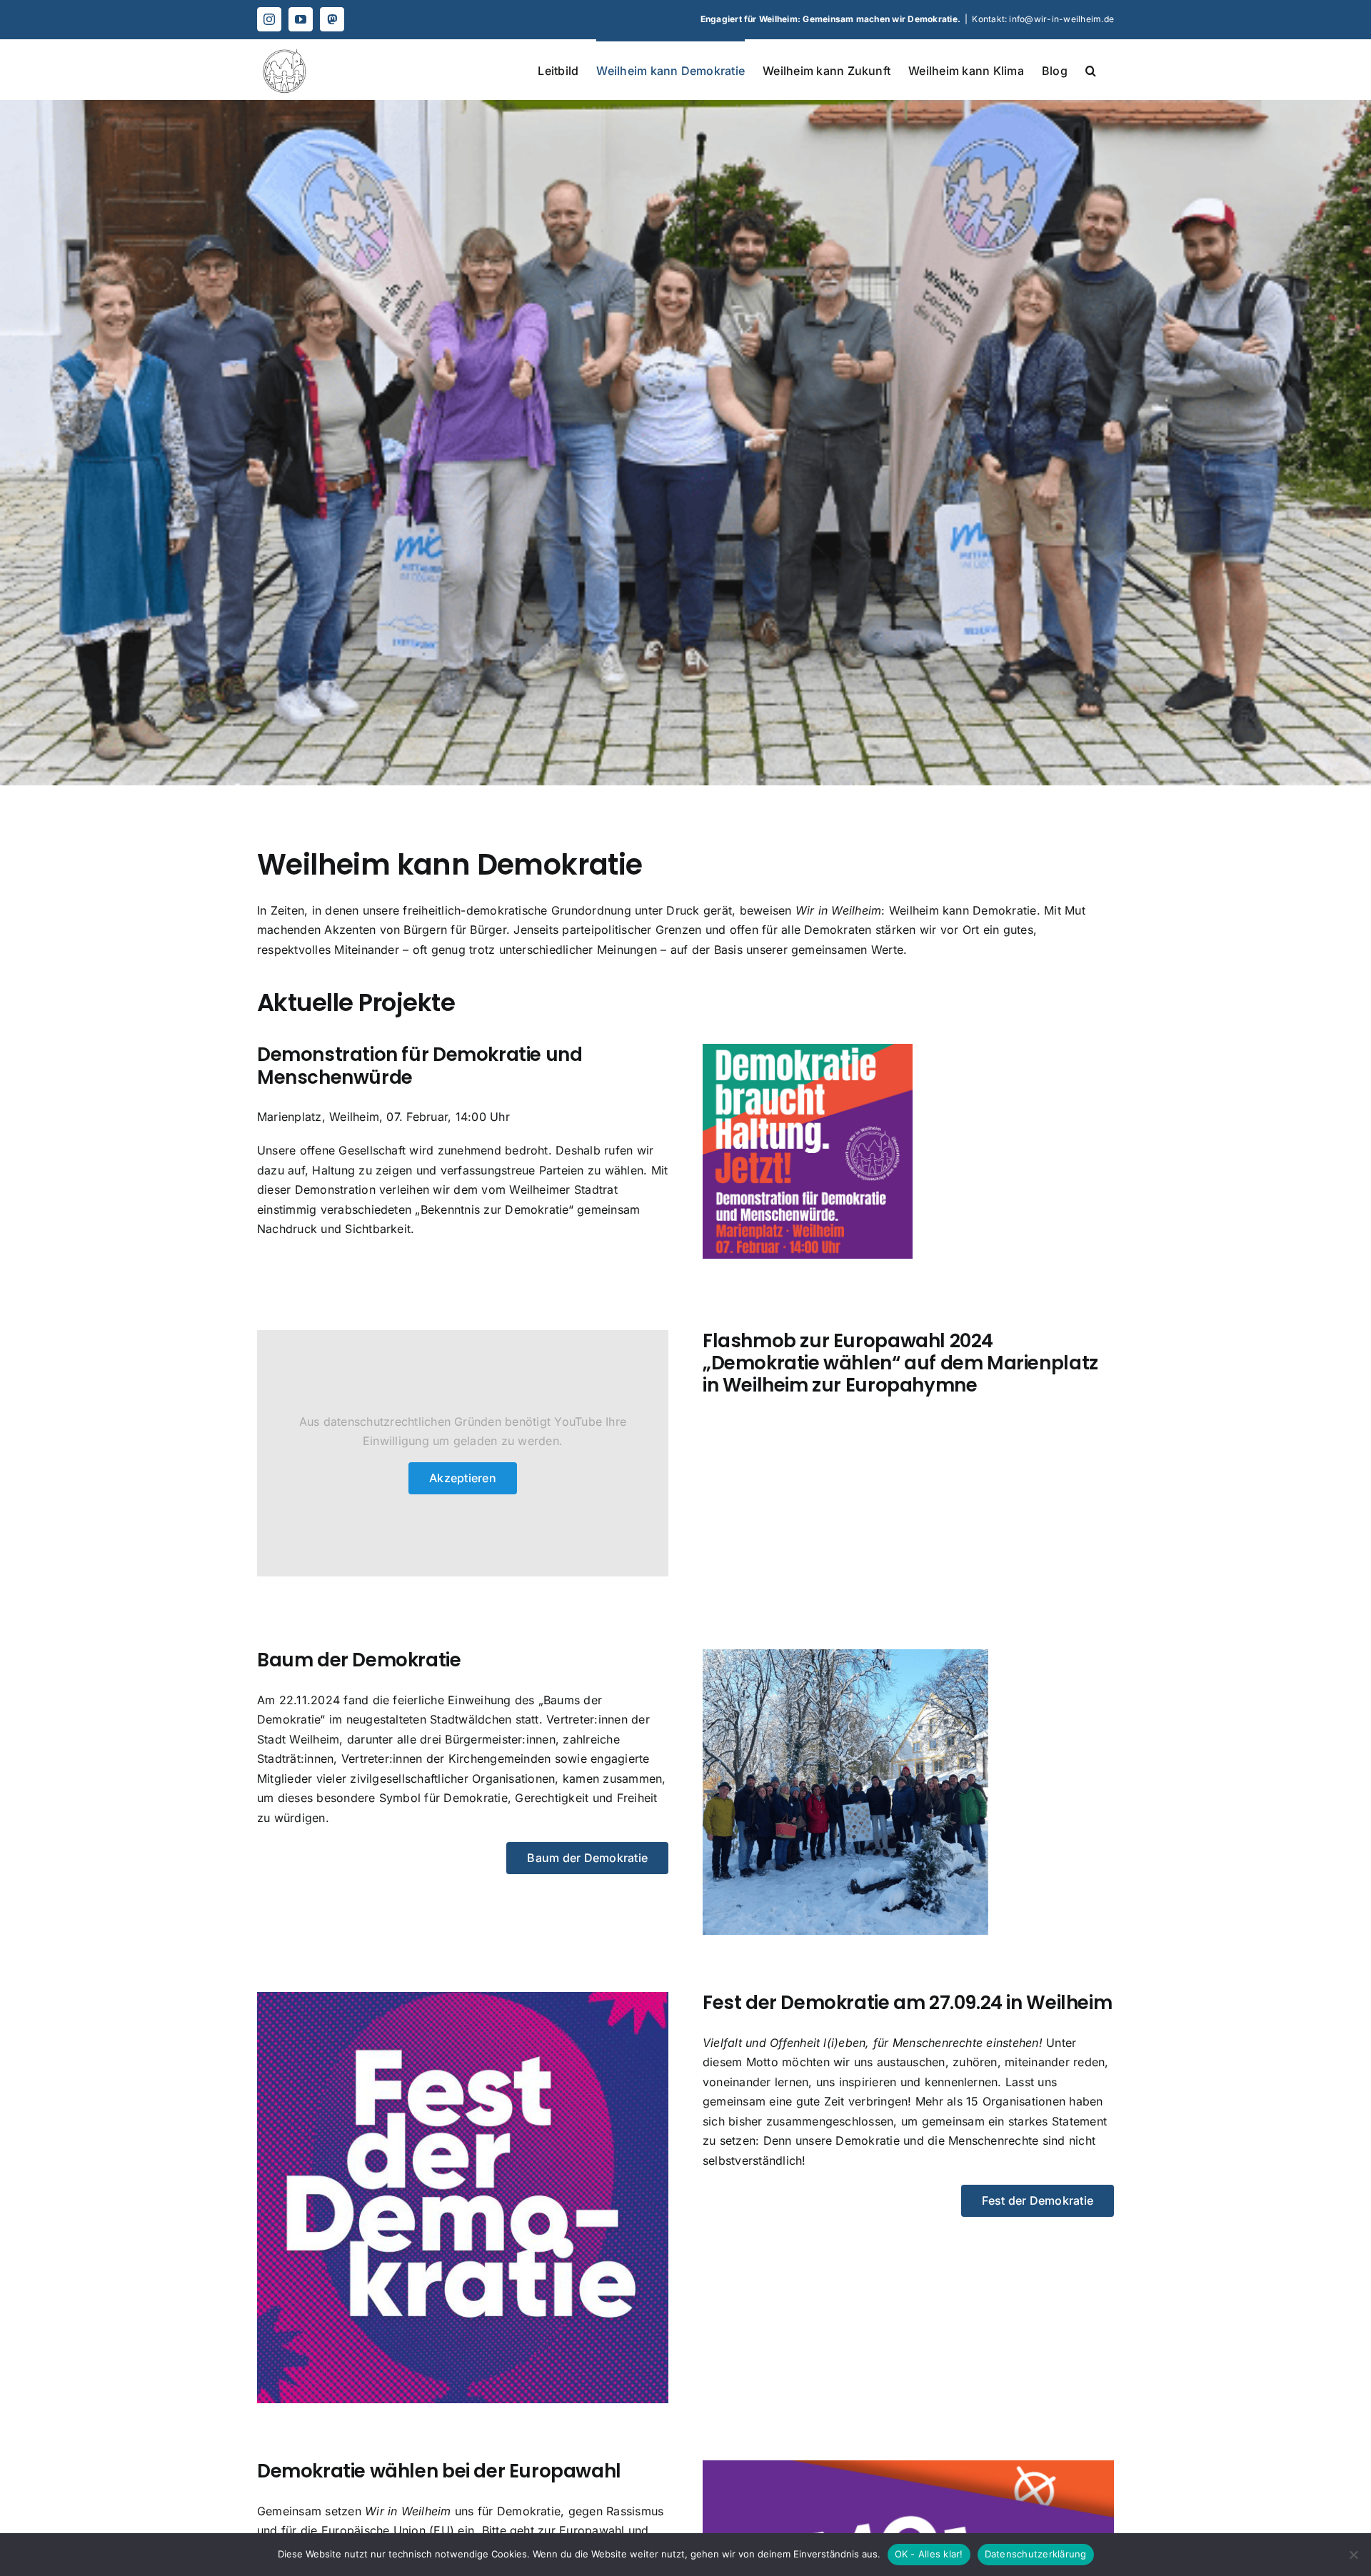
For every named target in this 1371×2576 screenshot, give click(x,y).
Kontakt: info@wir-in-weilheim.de (1043, 19)
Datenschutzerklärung (1036, 2554)
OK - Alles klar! (929, 2554)
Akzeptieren (463, 1478)
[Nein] (1353, 2555)
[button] (1091, 69)
